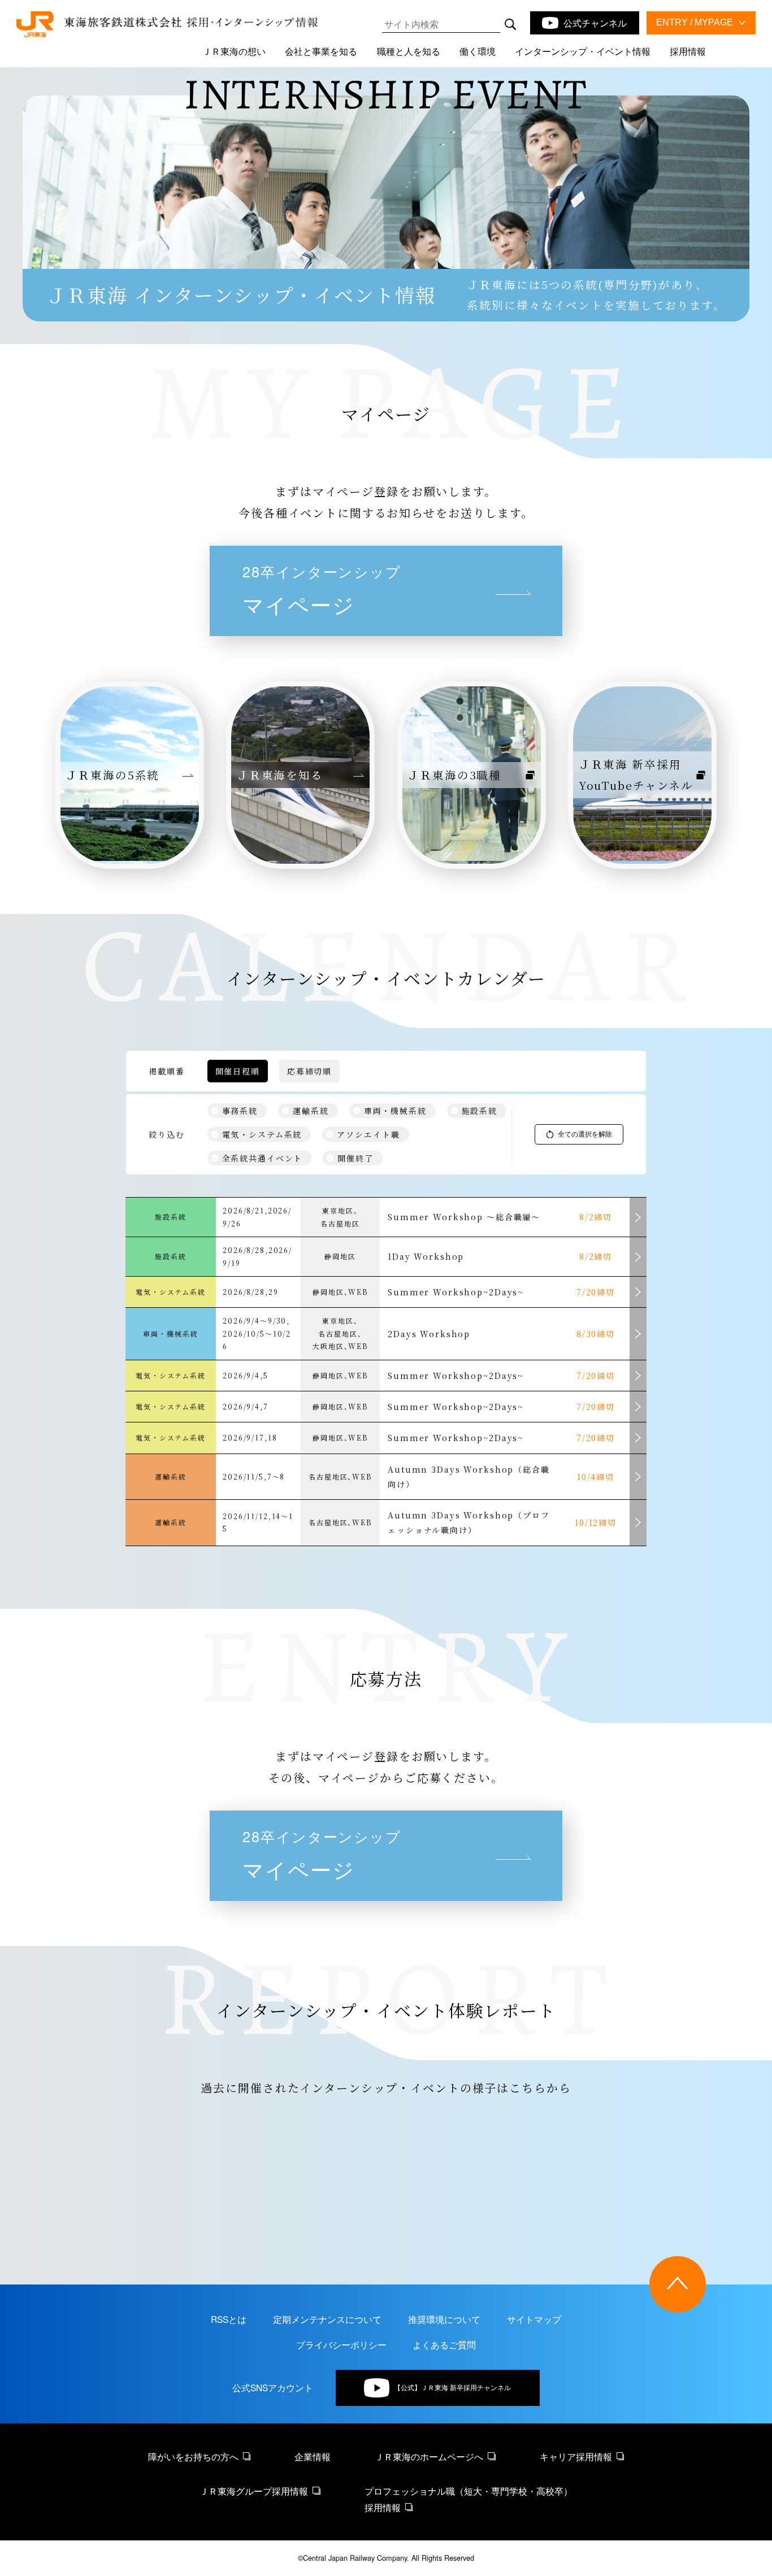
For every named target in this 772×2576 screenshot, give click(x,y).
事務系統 (240, 1111)
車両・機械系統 (395, 1111)
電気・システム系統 (262, 1134)
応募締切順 (309, 1071)
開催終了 (355, 1158)
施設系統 (480, 1111)
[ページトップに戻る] (678, 2285)
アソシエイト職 (368, 1134)
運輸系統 (311, 1111)
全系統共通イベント (263, 1158)
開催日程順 (238, 1071)
